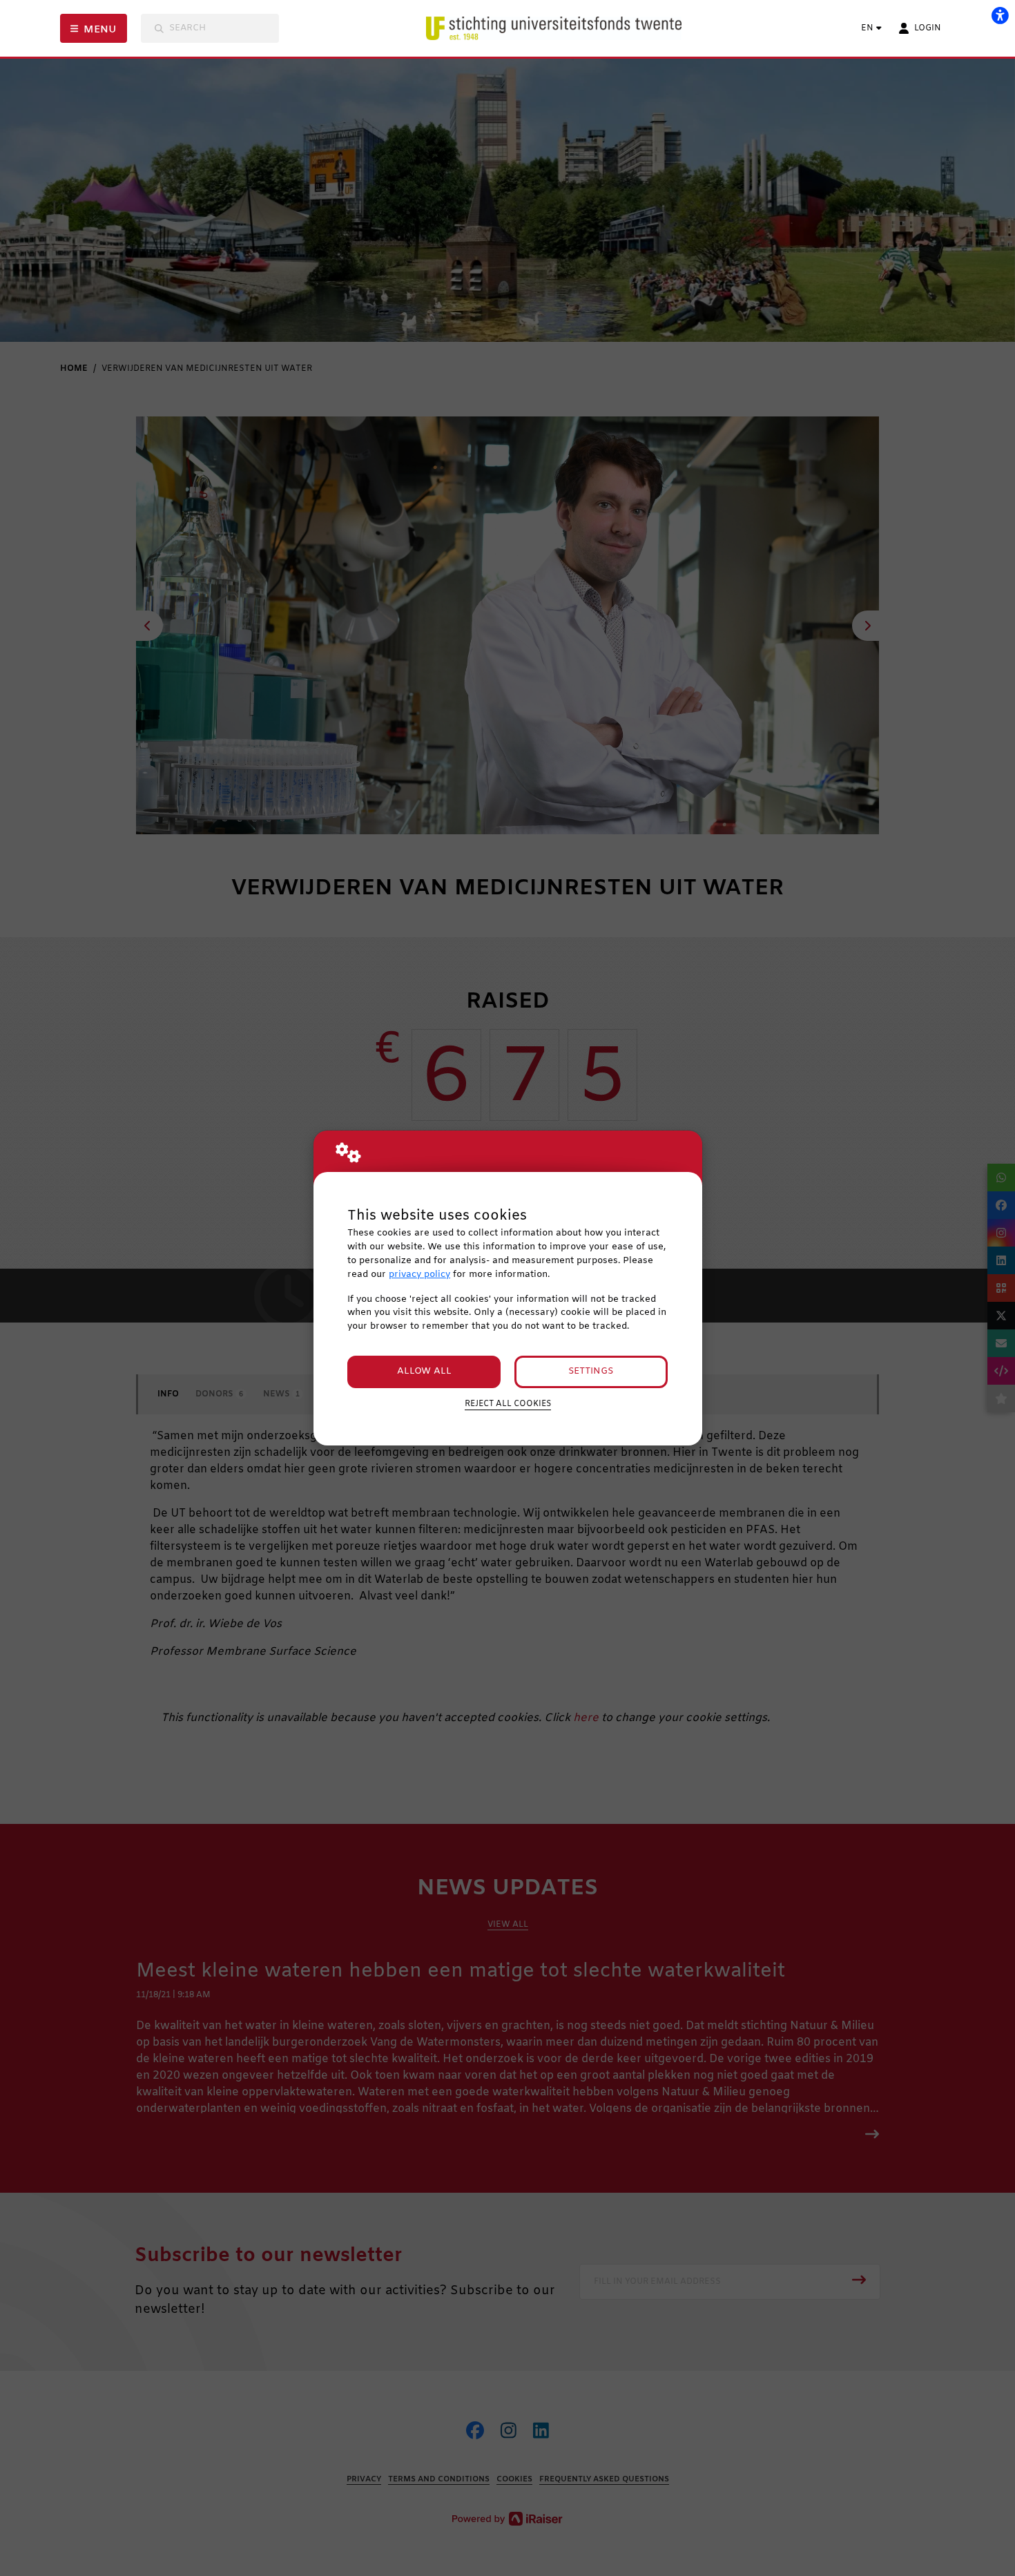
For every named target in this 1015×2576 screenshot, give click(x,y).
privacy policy (419, 1275)
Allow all (424, 1371)
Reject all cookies (508, 1404)
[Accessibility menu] (1000, 15)
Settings (591, 1371)
